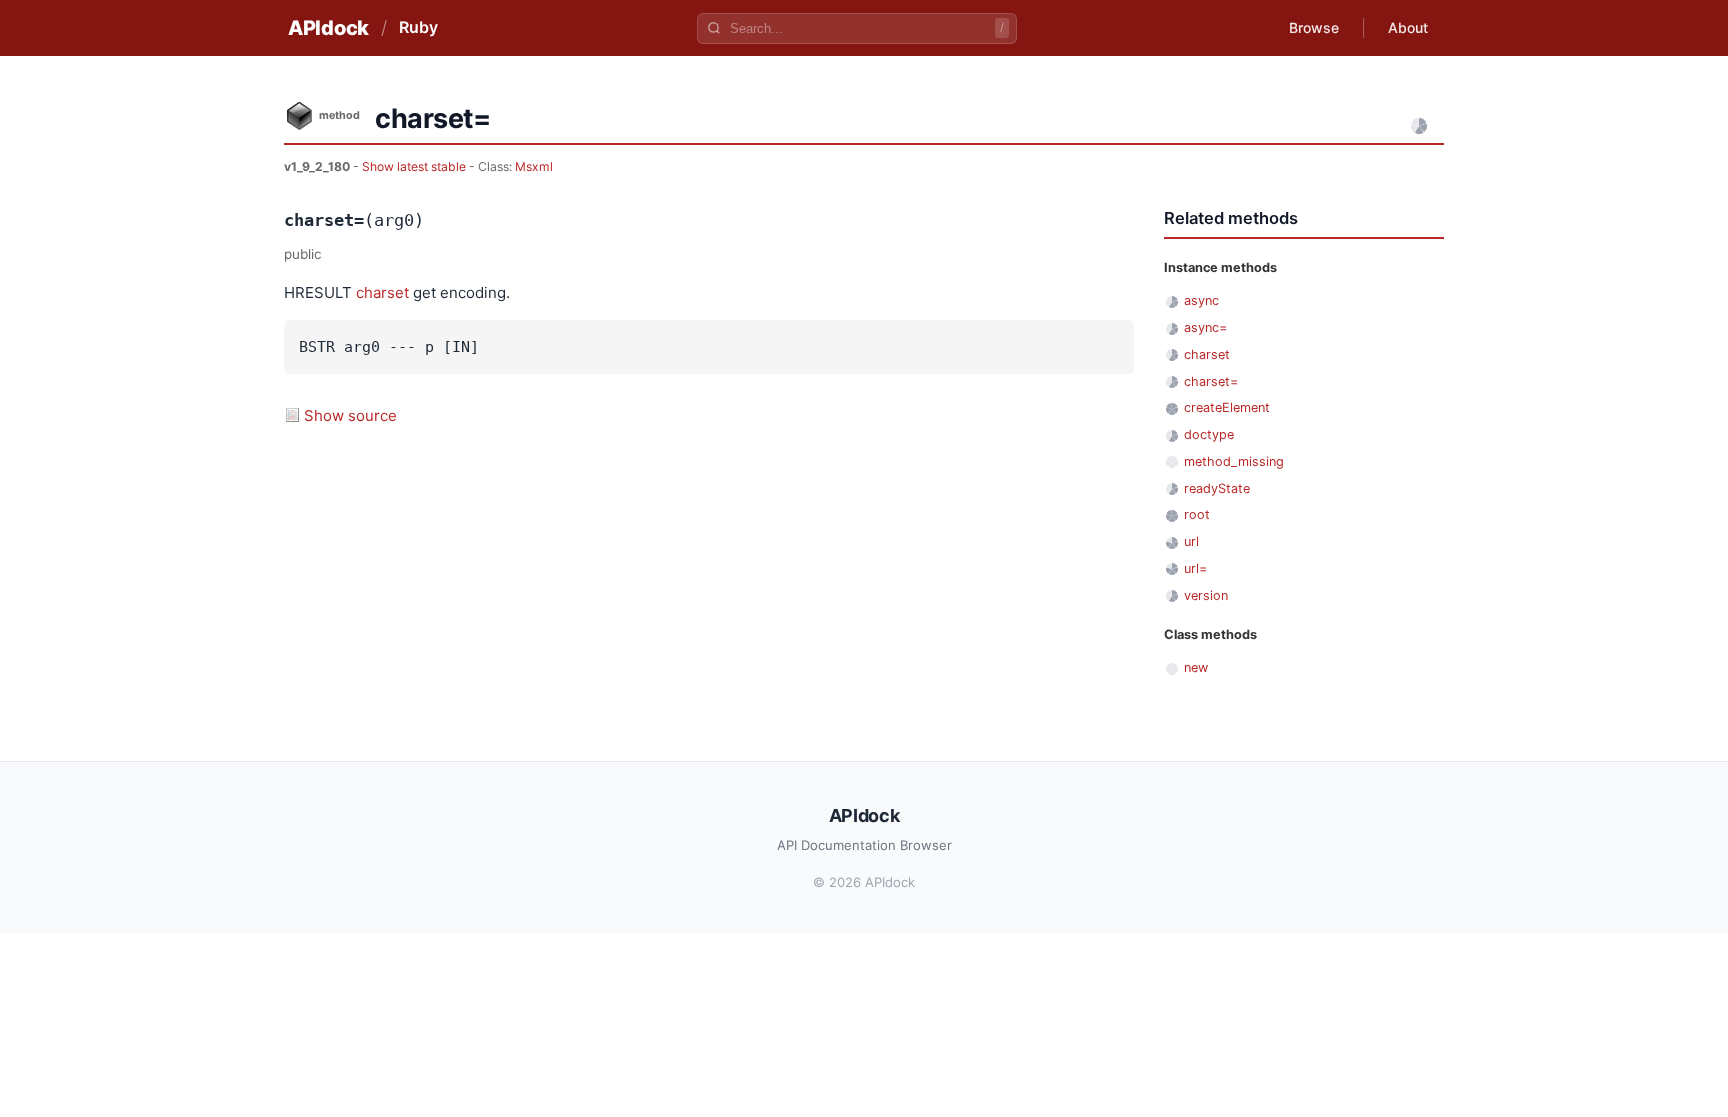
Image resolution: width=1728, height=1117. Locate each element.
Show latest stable (415, 166)
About (1408, 27)
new (1196, 667)
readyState (1217, 488)
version (1206, 595)
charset (382, 292)
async (1201, 300)
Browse (1314, 27)
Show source (350, 415)
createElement (1227, 407)
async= (1205, 327)
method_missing (1234, 461)
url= (1195, 568)
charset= (1211, 381)
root (1197, 514)
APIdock (328, 28)
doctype (1209, 434)
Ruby (418, 27)
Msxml (534, 166)
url (1191, 541)
